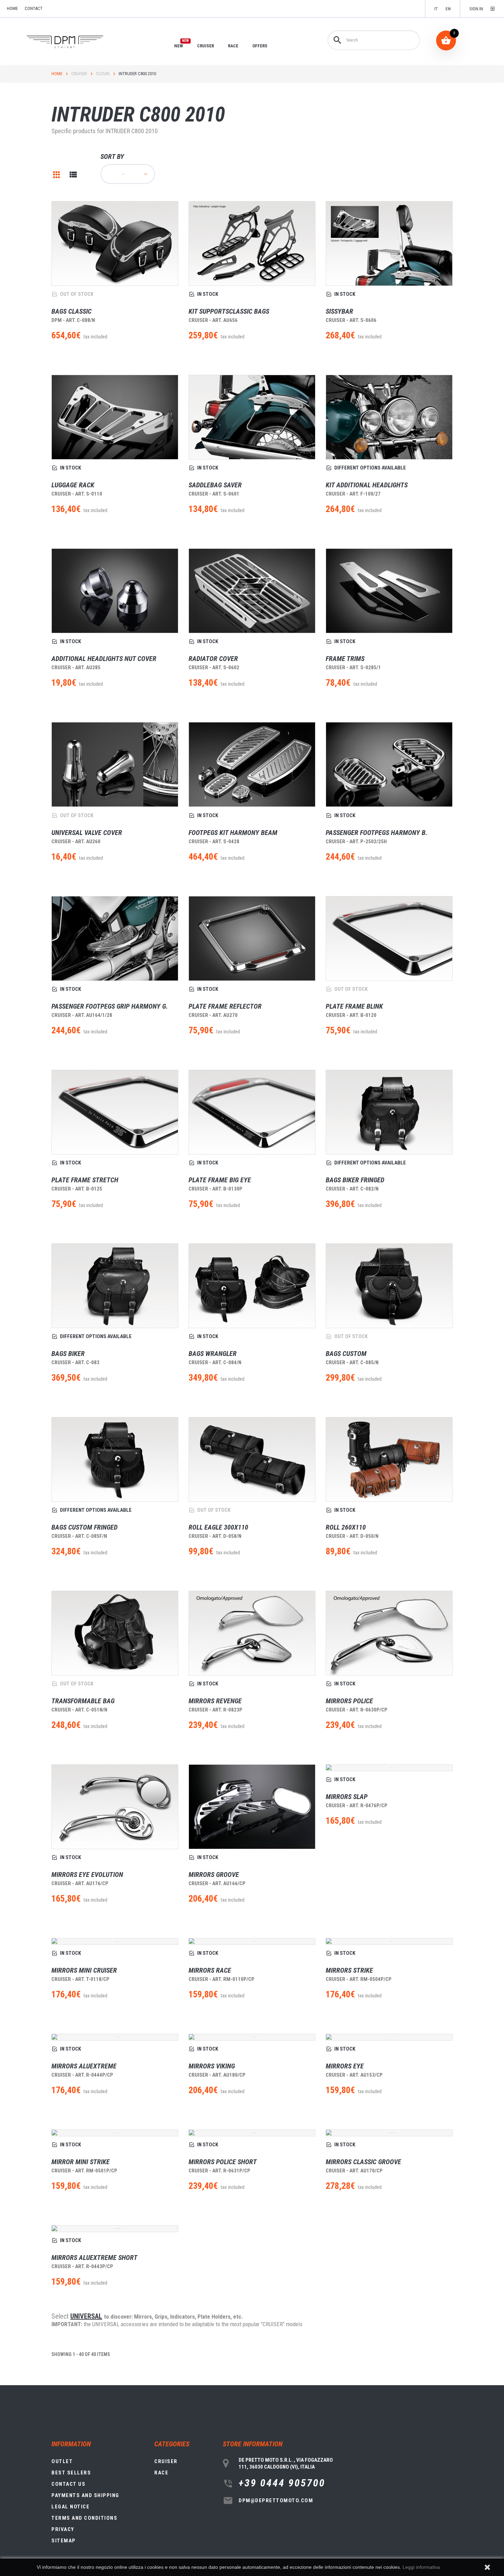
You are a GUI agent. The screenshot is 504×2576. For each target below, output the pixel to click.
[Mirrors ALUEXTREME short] (115, 2229)
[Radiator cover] (252, 591)
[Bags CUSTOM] (389, 1286)
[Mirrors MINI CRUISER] (115, 1941)
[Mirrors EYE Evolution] (115, 1807)
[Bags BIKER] (115, 1286)
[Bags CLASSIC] (115, 243)
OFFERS (260, 46)
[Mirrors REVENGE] (252, 1633)
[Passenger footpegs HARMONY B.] (389, 764)
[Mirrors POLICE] (389, 1633)
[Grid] (57, 175)
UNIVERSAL (86, 2316)
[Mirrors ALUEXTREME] (115, 2037)
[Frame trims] (389, 591)
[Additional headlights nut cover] (115, 591)
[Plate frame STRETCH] (115, 1112)
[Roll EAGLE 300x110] (252, 1459)
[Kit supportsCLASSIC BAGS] (252, 243)
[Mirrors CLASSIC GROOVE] (389, 2133)
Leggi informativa (421, 2567)
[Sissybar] (389, 243)
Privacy (63, 2529)
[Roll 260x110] (389, 1459)
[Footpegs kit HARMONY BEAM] (252, 764)
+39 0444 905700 (282, 2483)
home (12, 8)
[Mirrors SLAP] (389, 1768)
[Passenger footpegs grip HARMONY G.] (115, 938)
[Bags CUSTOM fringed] (115, 1459)
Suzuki (103, 74)
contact (34, 8)
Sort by (112, 156)
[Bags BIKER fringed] (389, 1112)
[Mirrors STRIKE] (389, 1941)
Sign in (476, 9)
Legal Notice (70, 2507)
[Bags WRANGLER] (252, 1286)
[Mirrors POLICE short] (252, 2133)
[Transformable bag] (115, 1633)
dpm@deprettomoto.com (276, 2500)
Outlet (62, 2461)
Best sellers (71, 2473)
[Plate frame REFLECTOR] (252, 938)
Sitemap (64, 2541)
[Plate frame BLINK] (389, 938)
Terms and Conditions (84, 2518)
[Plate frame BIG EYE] (252, 1112)
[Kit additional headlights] (389, 417)
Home (57, 74)
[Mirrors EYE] (389, 2037)
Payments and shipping (85, 2495)
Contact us (68, 2484)
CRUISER (206, 46)
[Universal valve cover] (115, 764)
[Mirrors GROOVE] (252, 1807)
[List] (73, 175)
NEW (179, 46)
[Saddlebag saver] (252, 417)
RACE (233, 46)
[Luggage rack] (115, 417)
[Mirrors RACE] (252, 1941)
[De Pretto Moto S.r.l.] (75, 42)
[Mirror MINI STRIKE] (115, 2133)
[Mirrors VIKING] (252, 2037)
